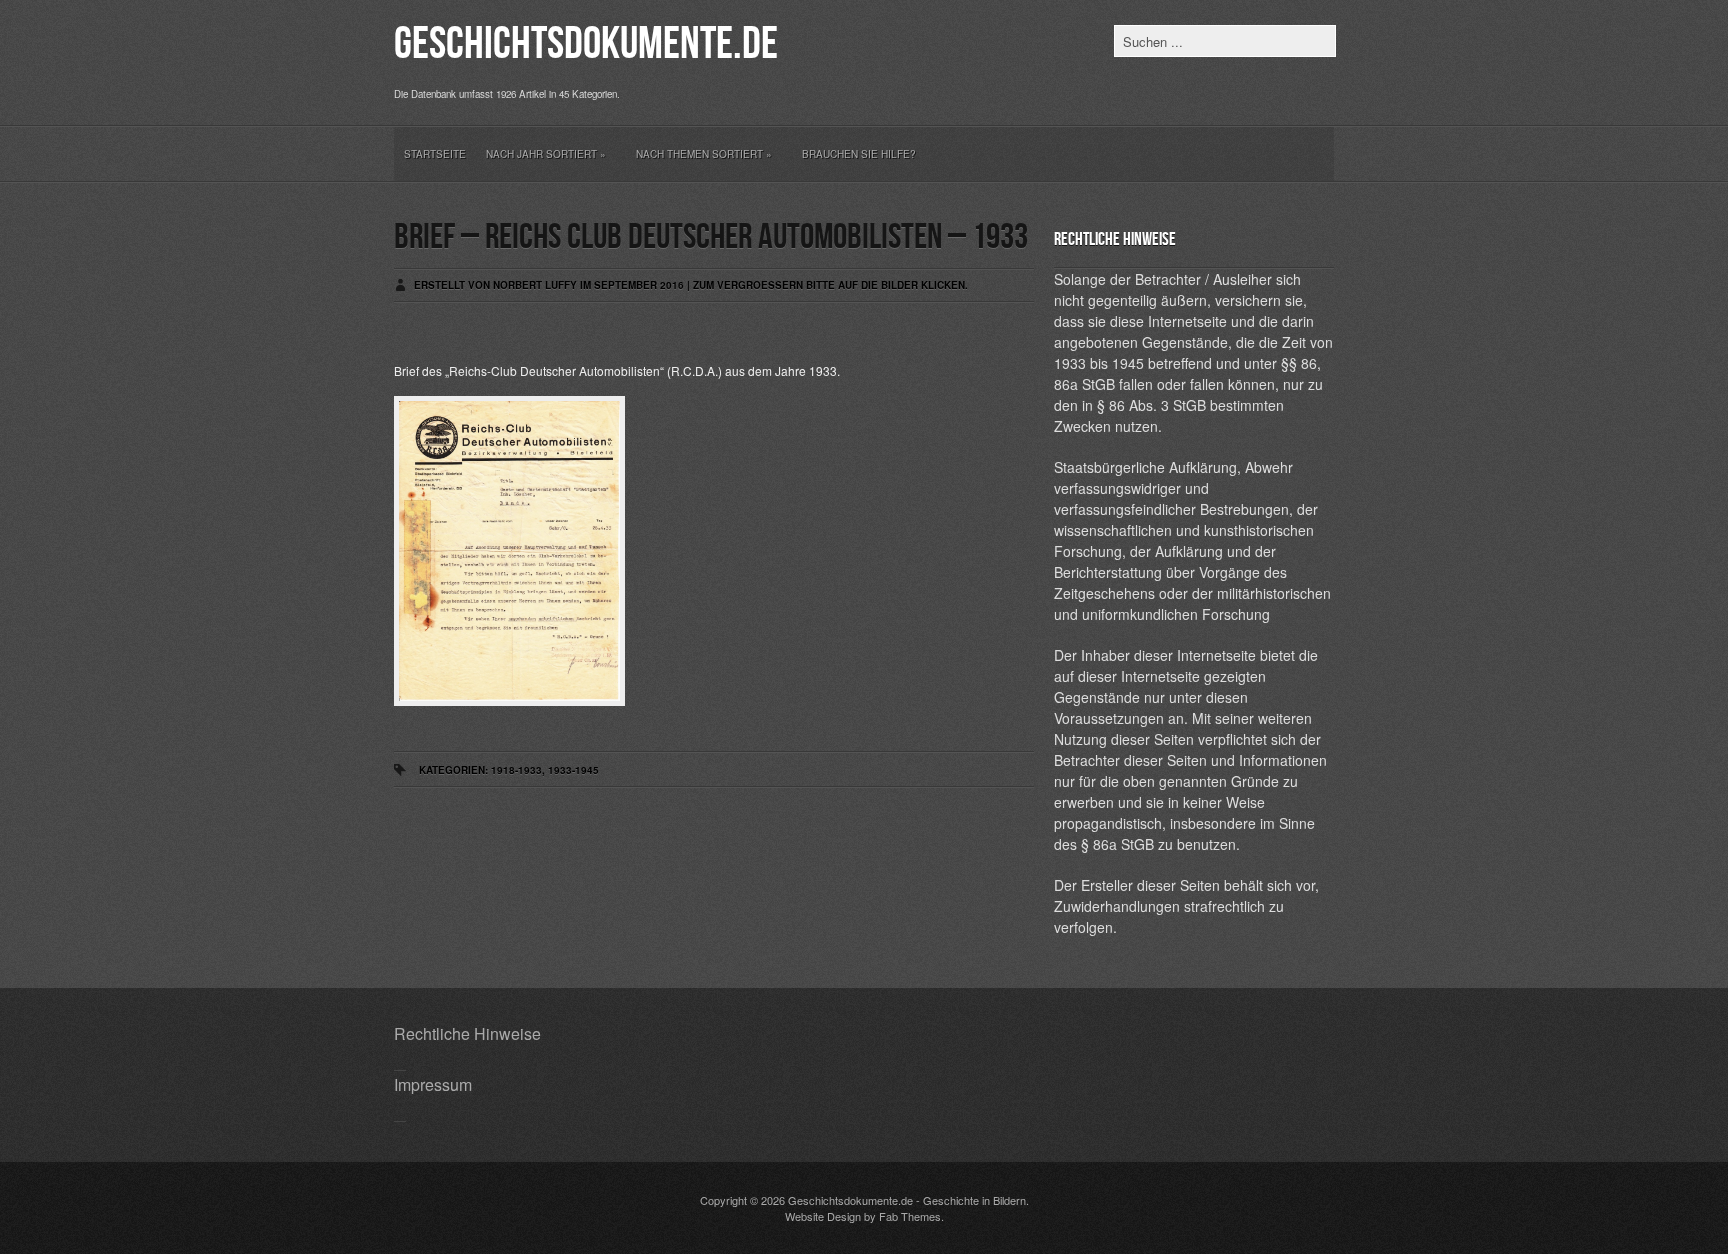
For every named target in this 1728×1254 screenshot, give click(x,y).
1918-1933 (516, 770)
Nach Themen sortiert (704, 154)
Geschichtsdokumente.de (586, 44)
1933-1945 (573, 770)
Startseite (435, 154)
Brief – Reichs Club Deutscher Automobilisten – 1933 (711, 237)
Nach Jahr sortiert (546, 154)
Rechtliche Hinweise (467, 1033)
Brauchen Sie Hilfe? (859, 154)
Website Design (823, 1216)
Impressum (433, 1084)
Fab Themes (910, 1216)
